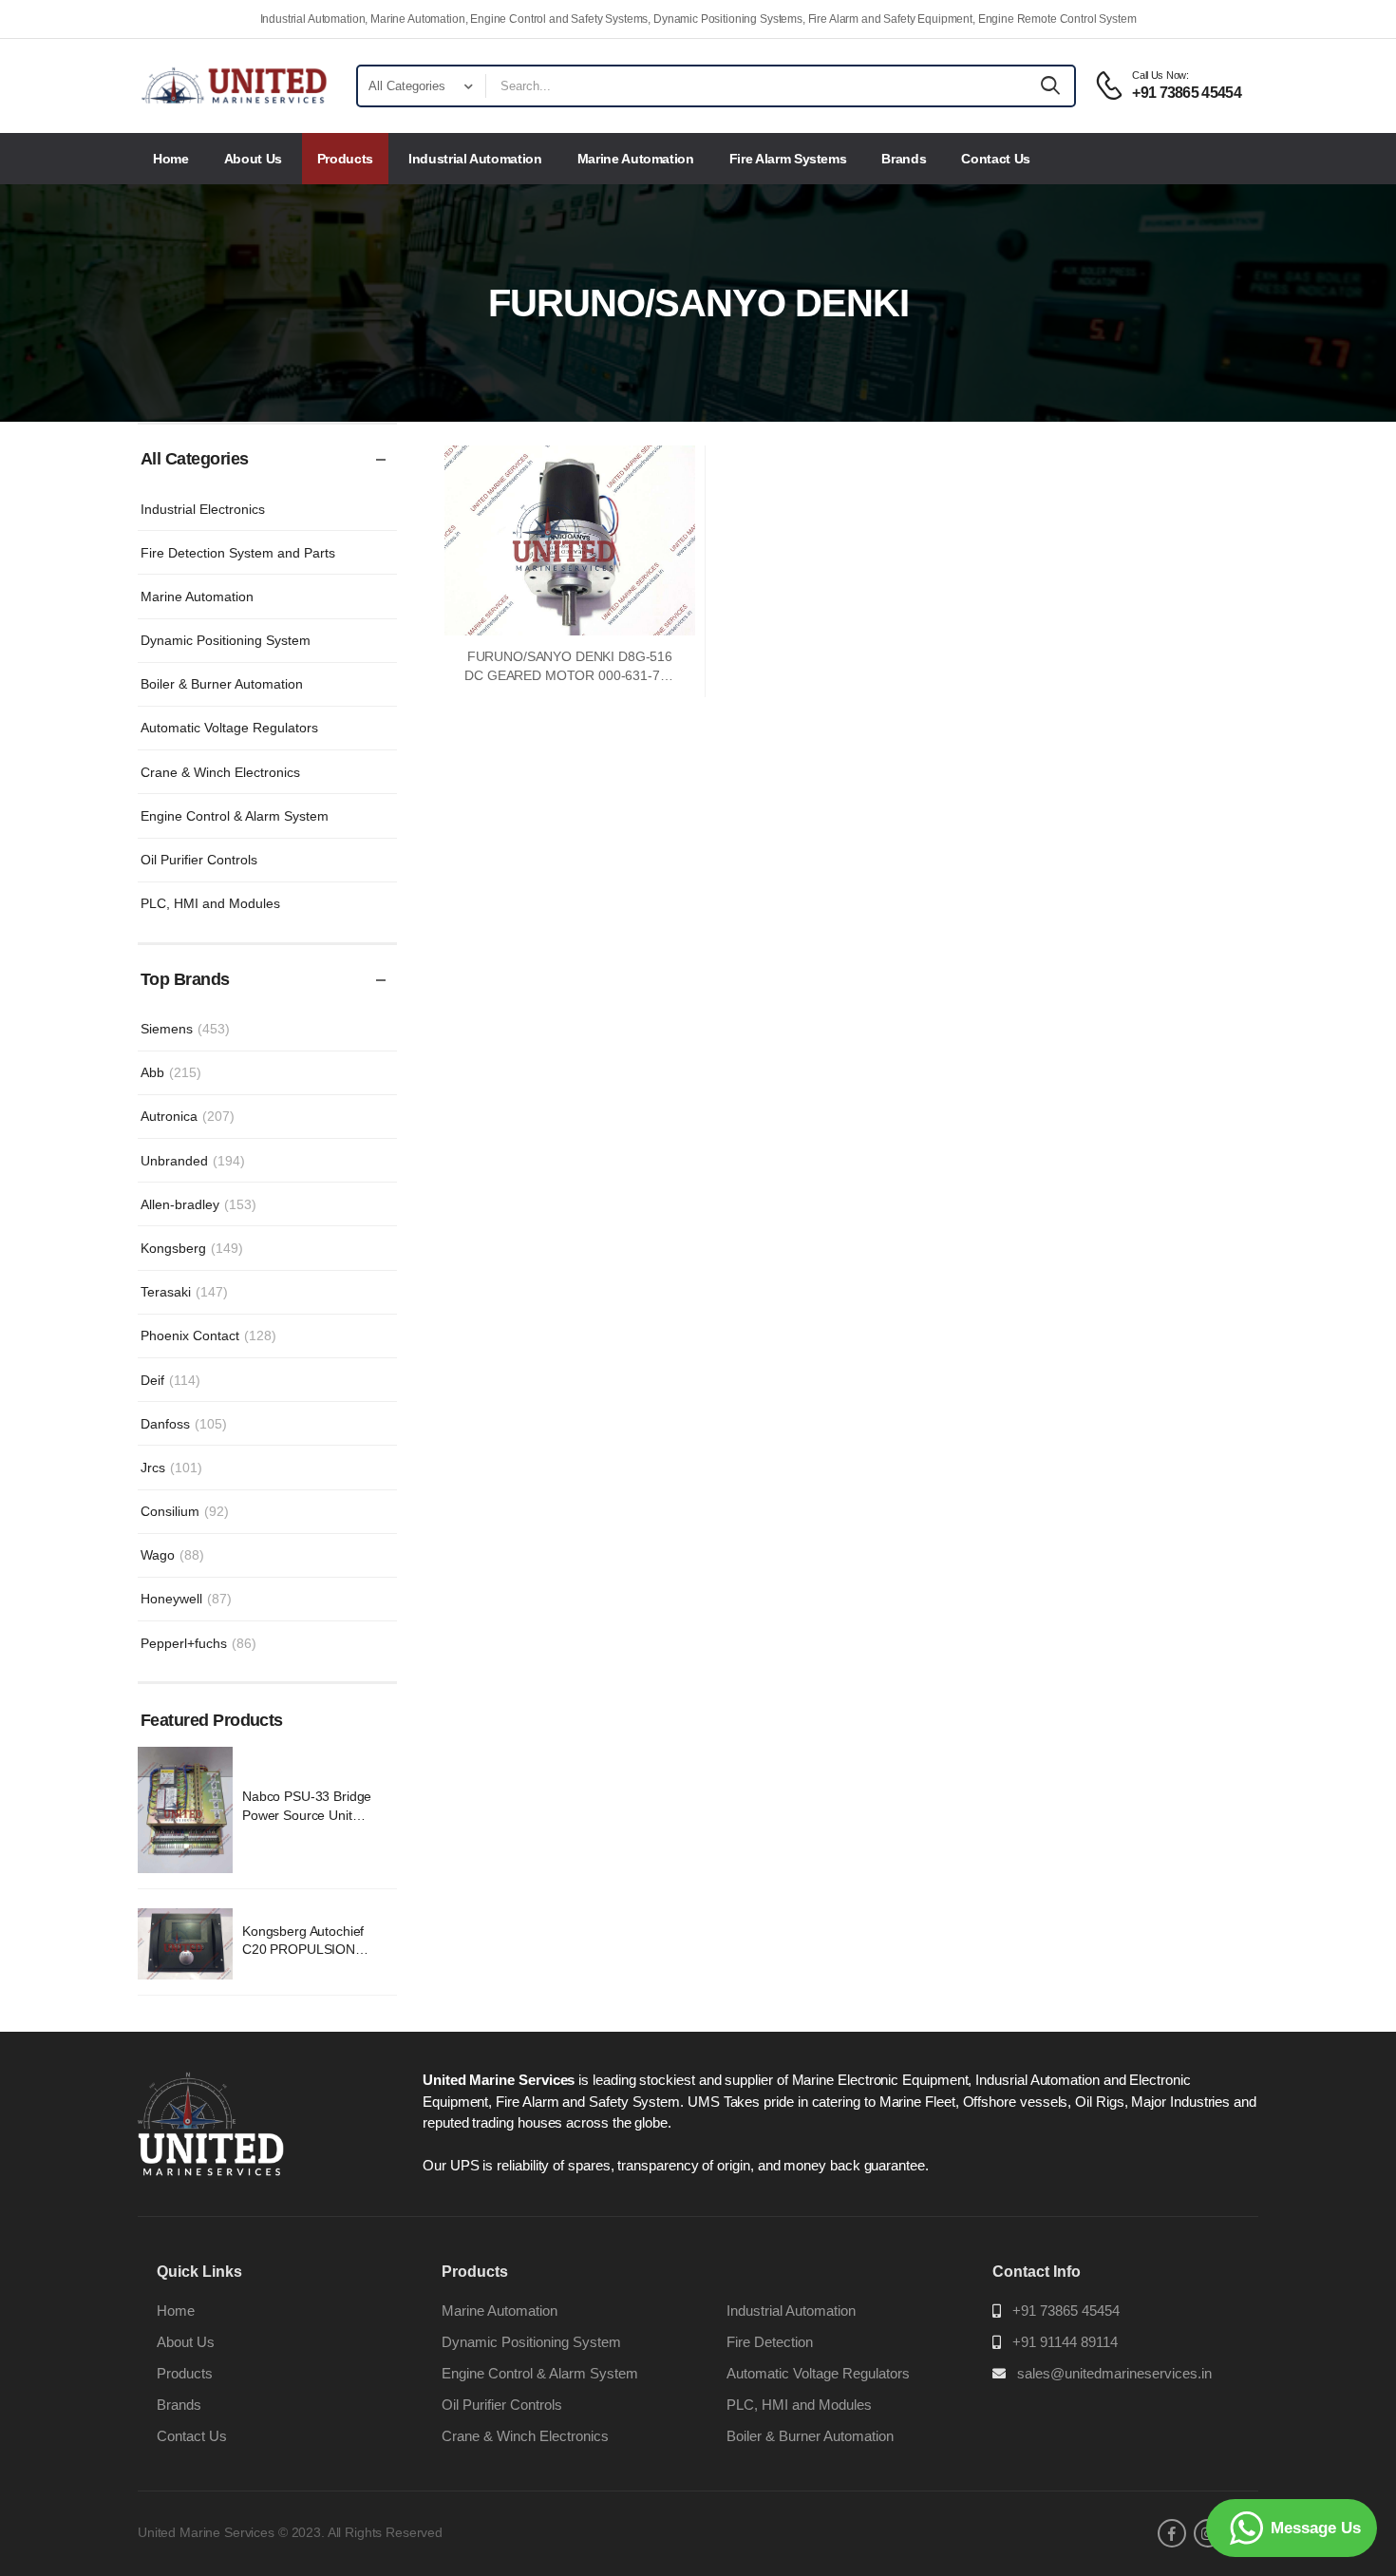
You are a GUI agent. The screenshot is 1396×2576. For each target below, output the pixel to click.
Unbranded (193, 1161)
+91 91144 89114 (1065, 2342)
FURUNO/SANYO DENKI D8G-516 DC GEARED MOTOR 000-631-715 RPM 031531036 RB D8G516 (569, 675)
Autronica (188, 1116)
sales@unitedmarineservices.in (1114, 2373)
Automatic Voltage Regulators (229, 728)
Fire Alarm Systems (788, 159)
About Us (253, 159)
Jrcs (171, 1468)
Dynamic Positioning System (226, 640)
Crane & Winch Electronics (220, 772)
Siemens (185, 1029)
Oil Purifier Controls (199, 860)
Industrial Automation (475, 159)
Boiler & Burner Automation (222, 684)
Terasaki (184, 1292)
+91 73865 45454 (1066, 2311)
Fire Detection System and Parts (238, 553)
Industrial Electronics (203, 509)
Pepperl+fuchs (198, 1643)
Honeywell (186, 1599)
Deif (170, 1380)
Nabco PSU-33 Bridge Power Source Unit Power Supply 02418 (307, 1815)
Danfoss (184, 1424)
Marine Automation (636, 159)
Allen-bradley (198, 1204)
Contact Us (996, 159)
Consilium (185, 1511)
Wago (172, 1555)
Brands (904, 159)
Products (345, 159)
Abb (171, 1072)
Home (171, 159)
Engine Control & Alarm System (235, 816)
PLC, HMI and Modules (210, 903)
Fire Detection (770, 2342)
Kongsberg (192, 1248)
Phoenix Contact (208, 1335)
